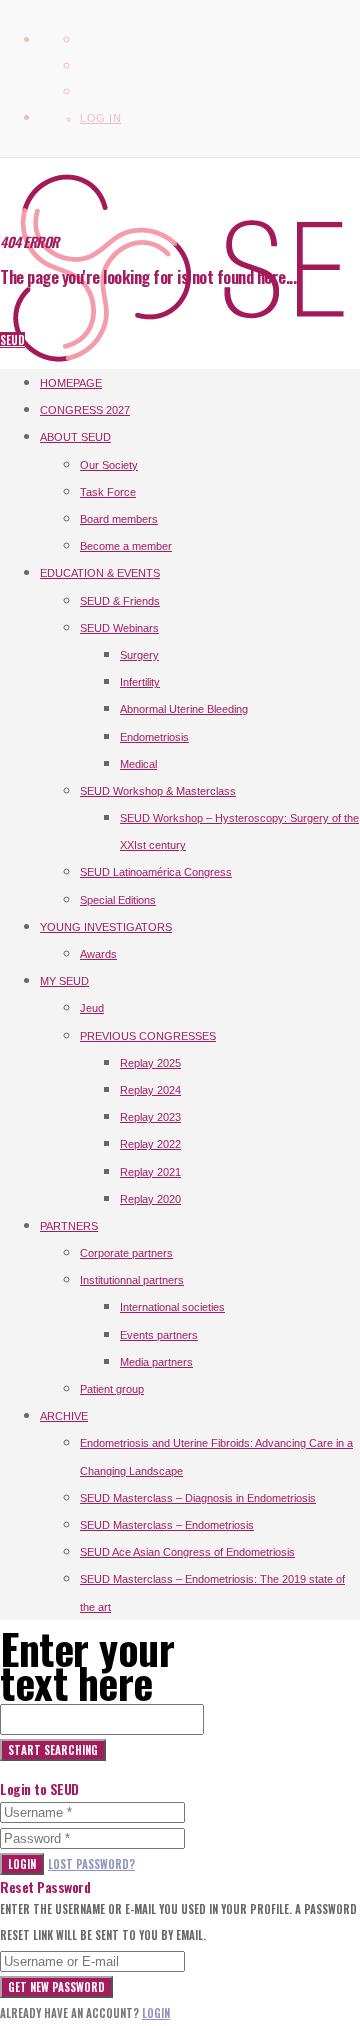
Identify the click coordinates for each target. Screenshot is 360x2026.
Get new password (56, 1987)
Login (22, 1864)
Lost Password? (91, 1864)
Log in (100, 118)
